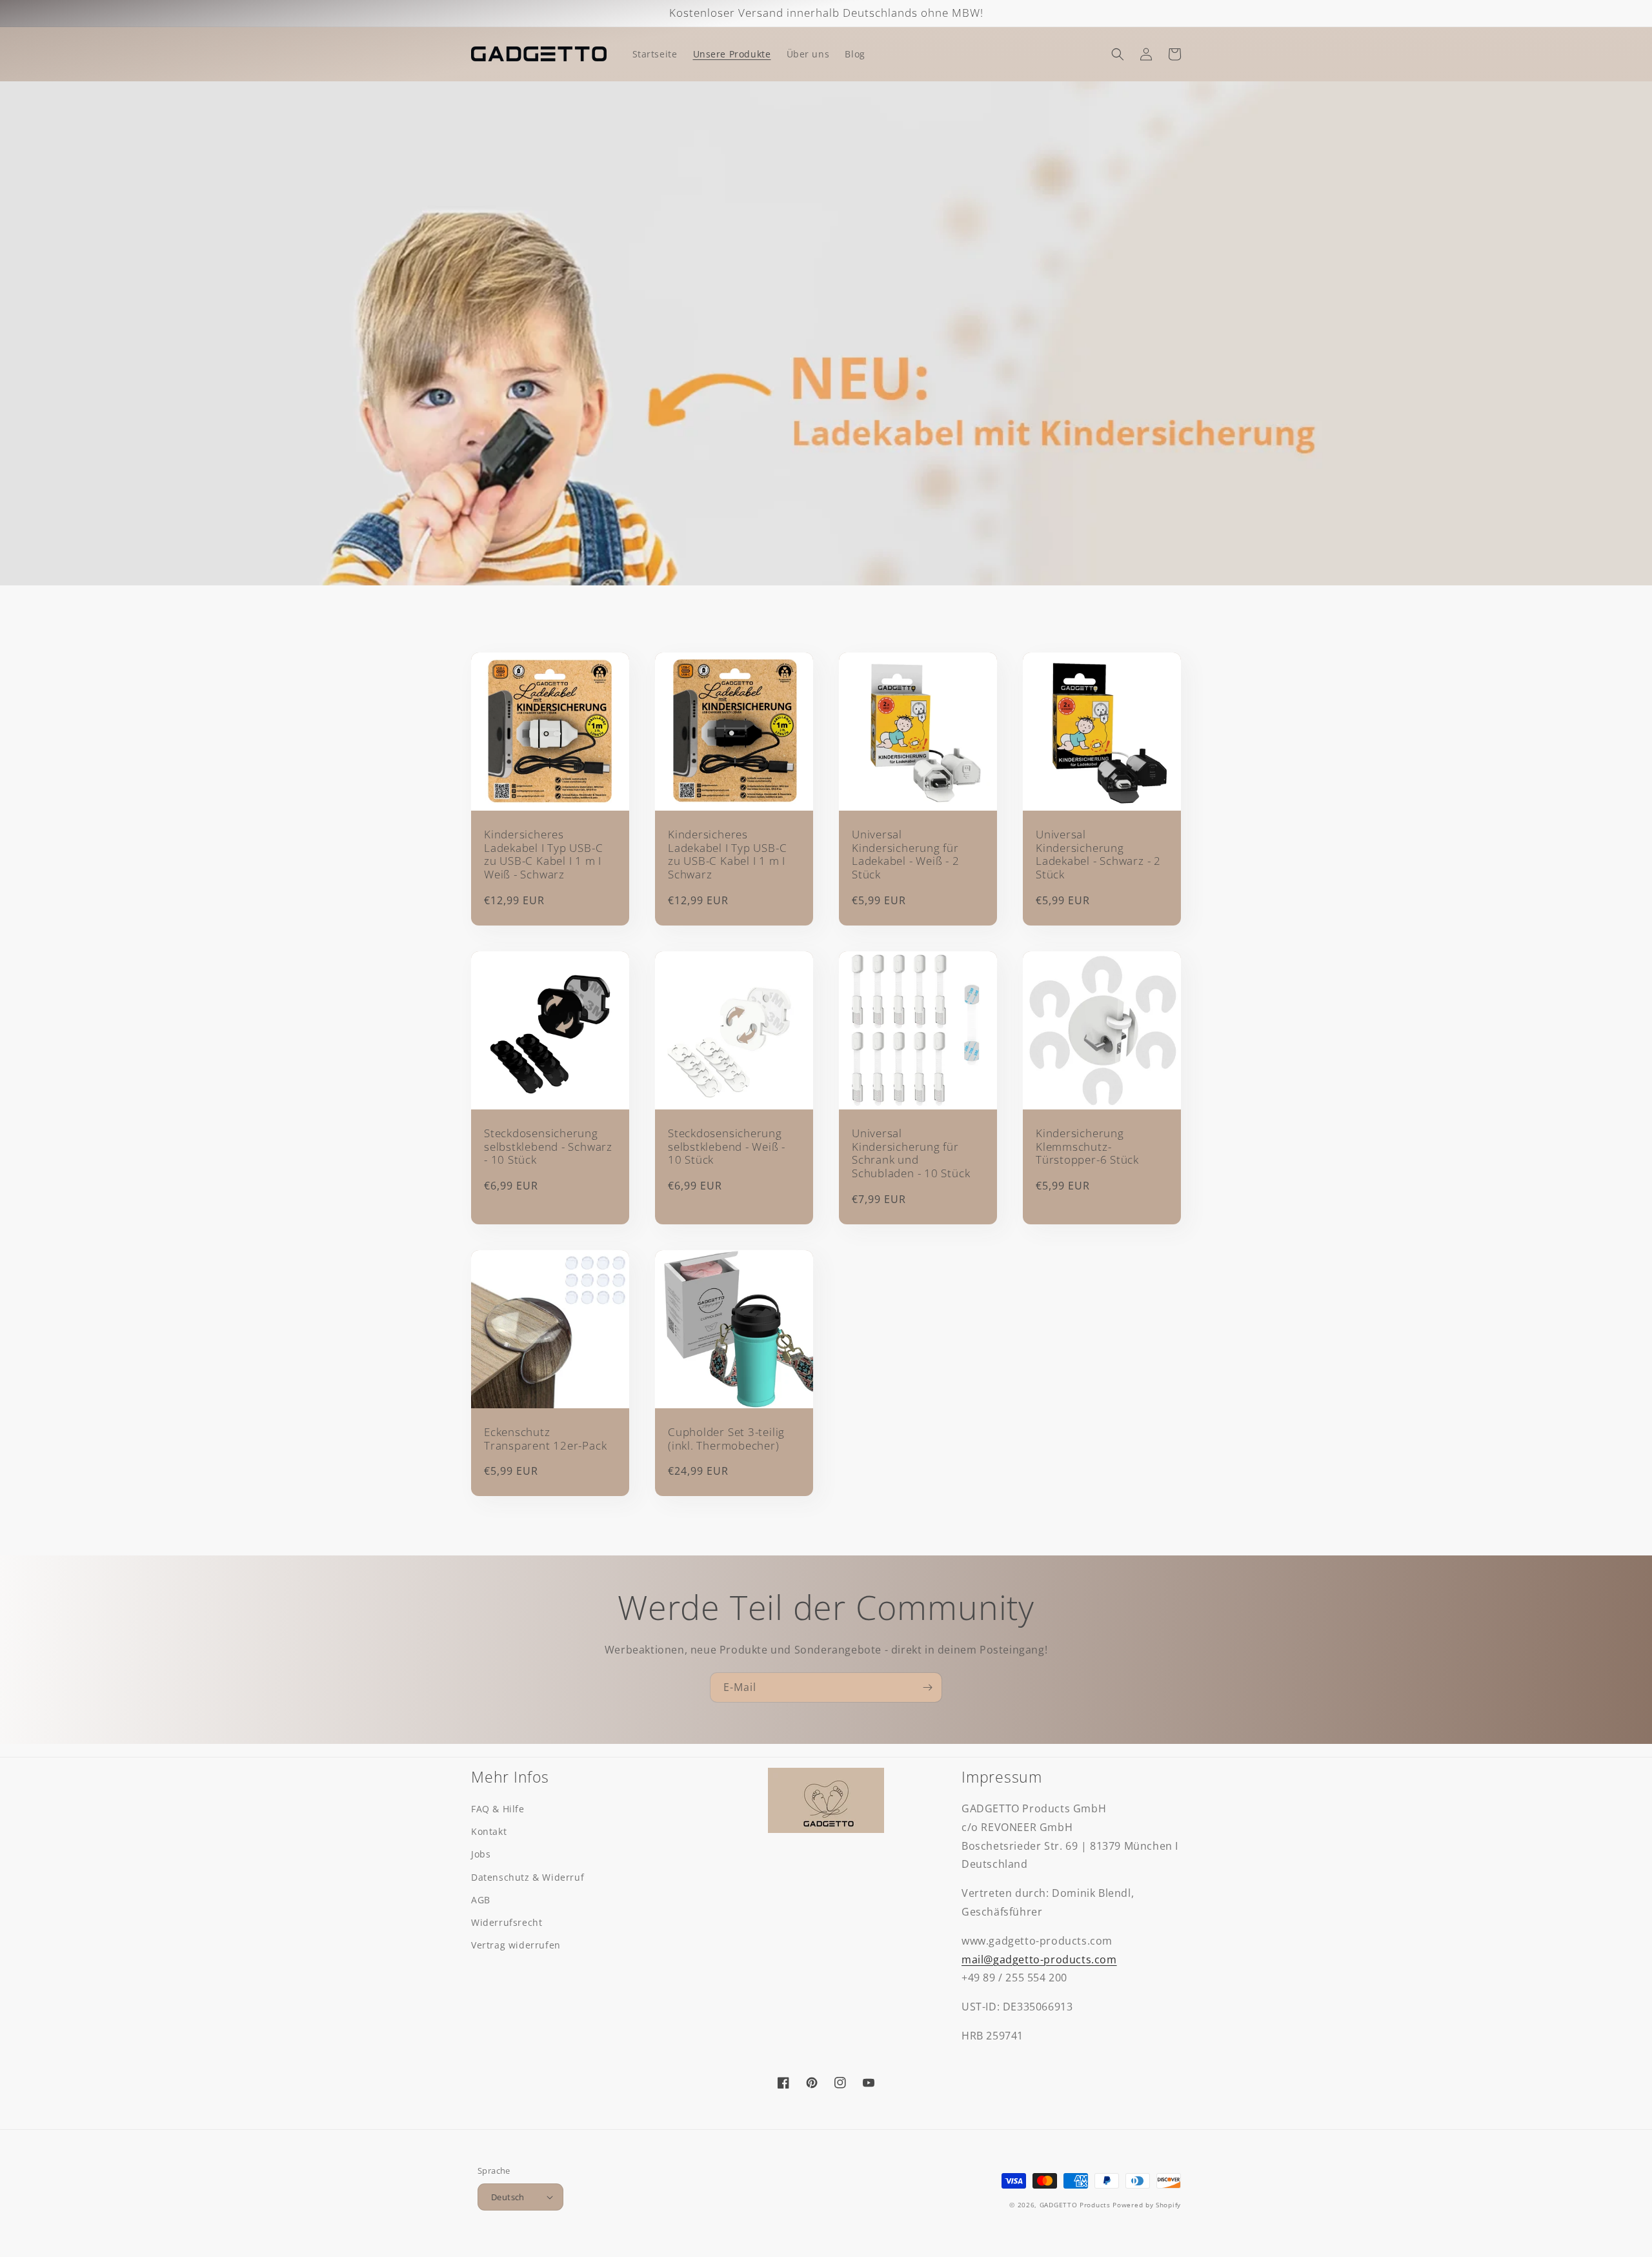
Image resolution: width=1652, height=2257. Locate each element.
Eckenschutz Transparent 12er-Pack (545, 1439)
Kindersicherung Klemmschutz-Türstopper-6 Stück (1087, 1147)
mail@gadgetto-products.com (1039, 1959)
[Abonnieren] (927, 1687)
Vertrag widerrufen (516, 1945)
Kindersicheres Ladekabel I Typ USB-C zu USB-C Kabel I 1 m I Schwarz (727, 855)
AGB (481, 1900)
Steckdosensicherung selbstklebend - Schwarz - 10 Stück (548, 1147)
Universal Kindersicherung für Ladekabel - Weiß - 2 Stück (906, 855)
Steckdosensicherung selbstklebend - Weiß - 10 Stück (727, 1147)
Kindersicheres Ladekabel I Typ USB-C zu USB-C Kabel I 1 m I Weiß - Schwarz (543, 855)
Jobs (481, 1854)
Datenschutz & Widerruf (528, 1877)
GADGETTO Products (1075, 2205)
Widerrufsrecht (507, 1922)
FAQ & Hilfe (498, 1809)
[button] (1118, 54)
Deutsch (508, 2197)
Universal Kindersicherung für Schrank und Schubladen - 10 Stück (911, 1154)
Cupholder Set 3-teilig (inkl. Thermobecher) (726, 1439)
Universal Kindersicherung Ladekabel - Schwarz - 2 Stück (1098, 855)
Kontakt (489, 1831)
